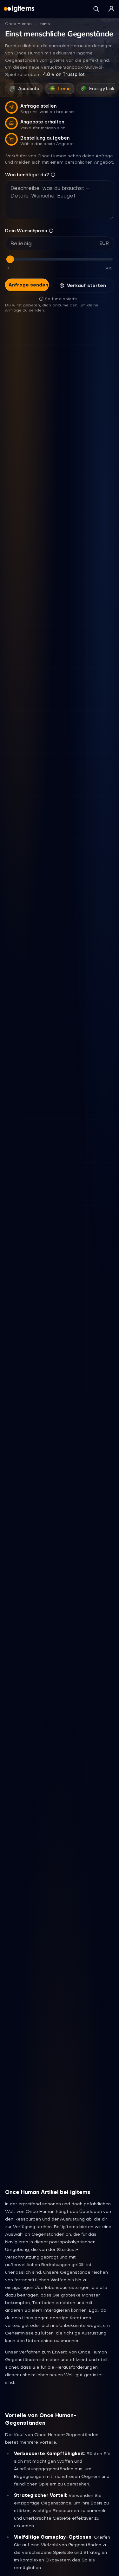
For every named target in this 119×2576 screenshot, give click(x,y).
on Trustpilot (64, 74)
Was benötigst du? (27, 175)
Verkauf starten (86, 286)
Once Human (18, 24)
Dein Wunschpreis (26, 231)
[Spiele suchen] (96, 9)
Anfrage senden (28, 285)
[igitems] (19, 9)
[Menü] (111, 9)
